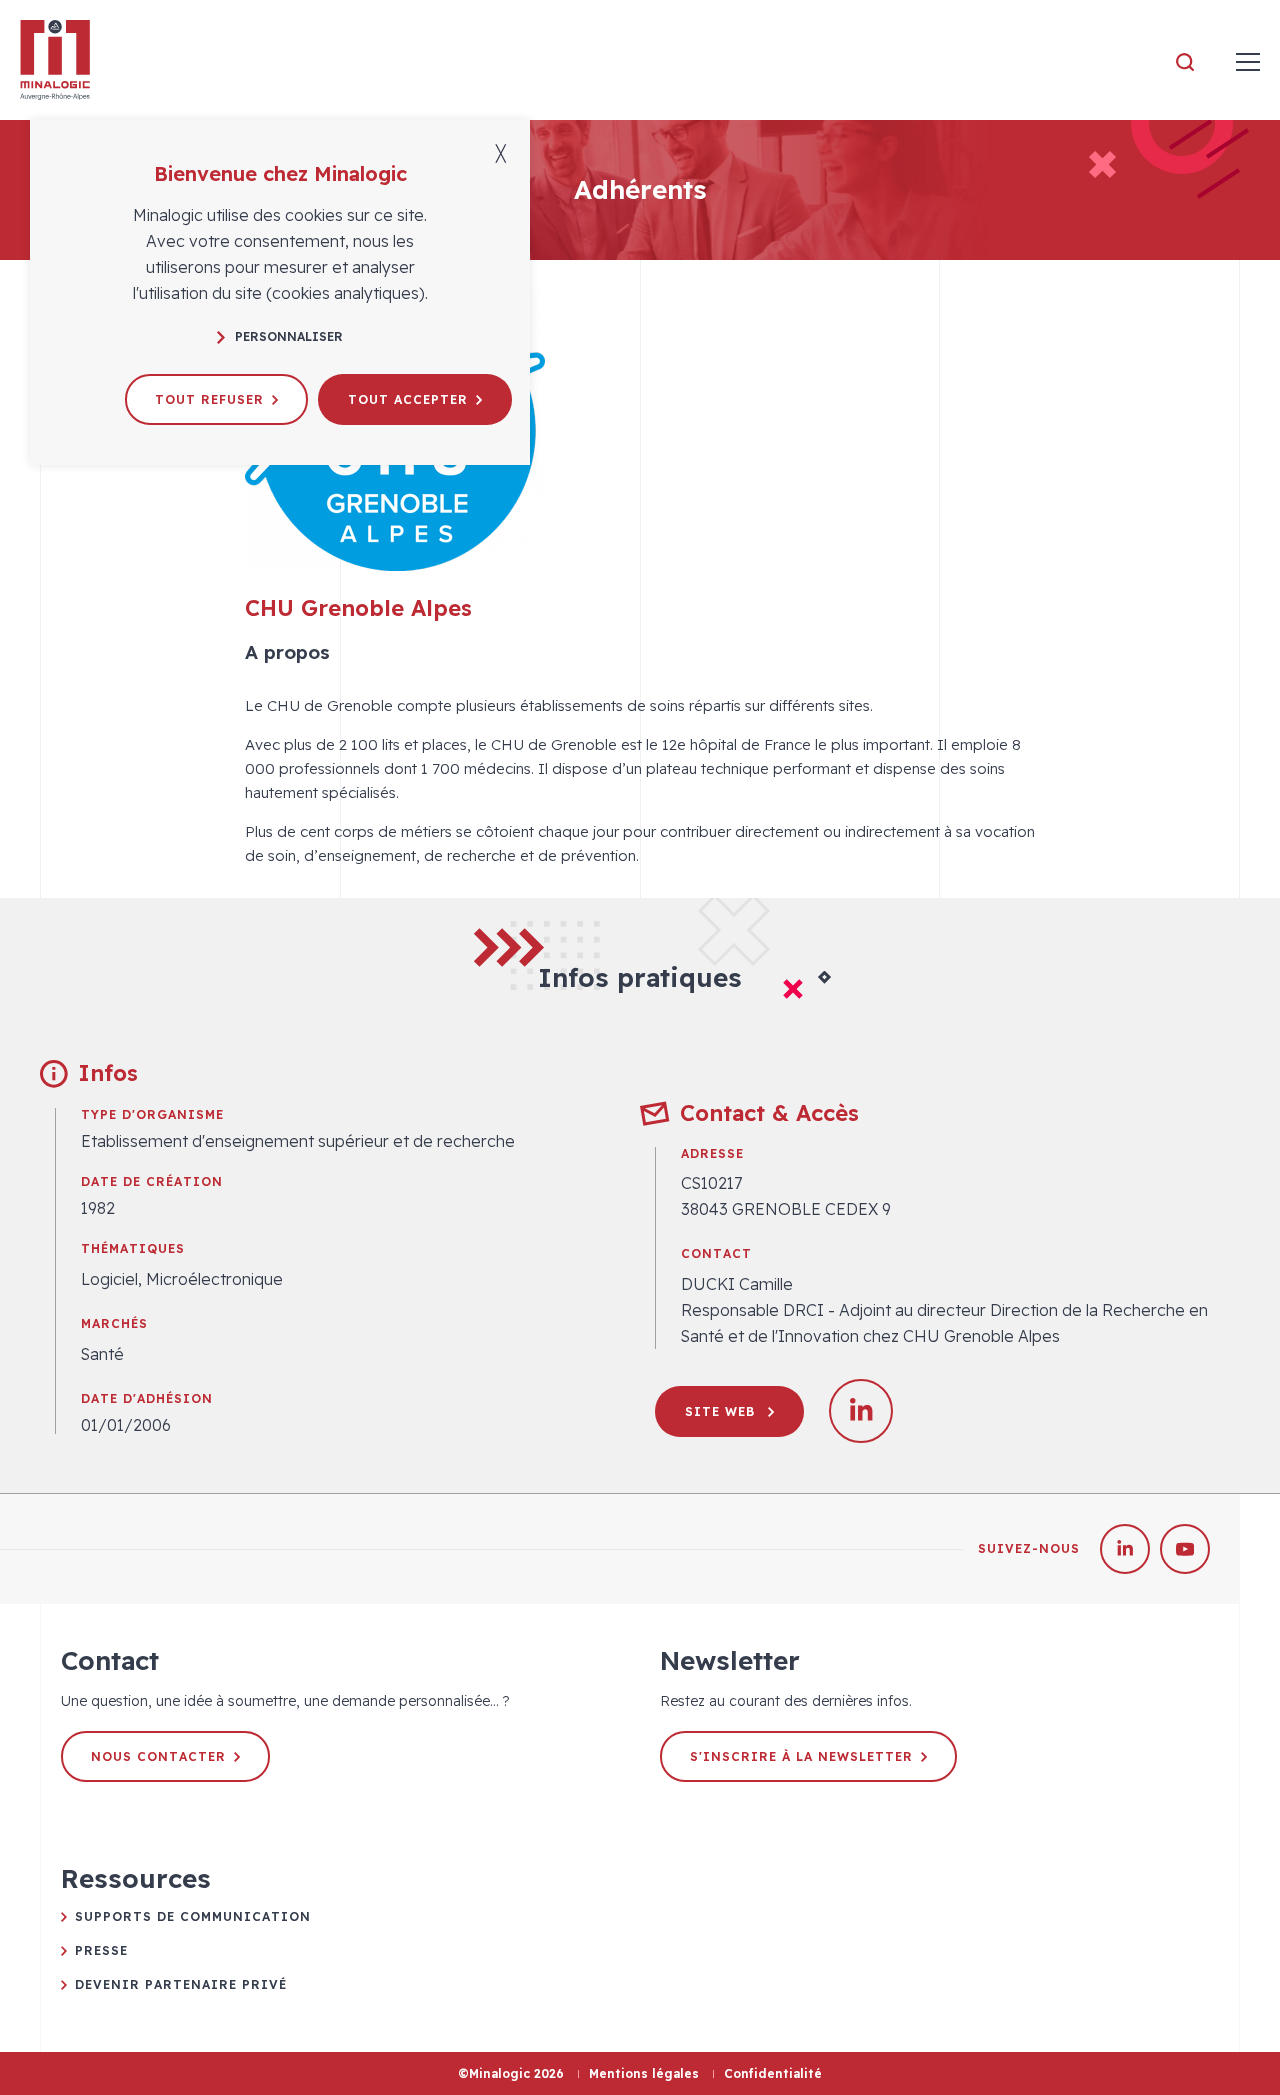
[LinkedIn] (1125, 1549)
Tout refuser (209, 399)
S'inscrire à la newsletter (801, 1756)
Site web (722, 1411)
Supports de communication (193, 1916)
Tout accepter (408, 399)
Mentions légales (644, 2073)
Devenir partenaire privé (181, 1984)
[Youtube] (1185, 1549)
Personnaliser (289, 336)
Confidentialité (773, 2073)
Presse (101, 1950)
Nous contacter (158, 1756)
